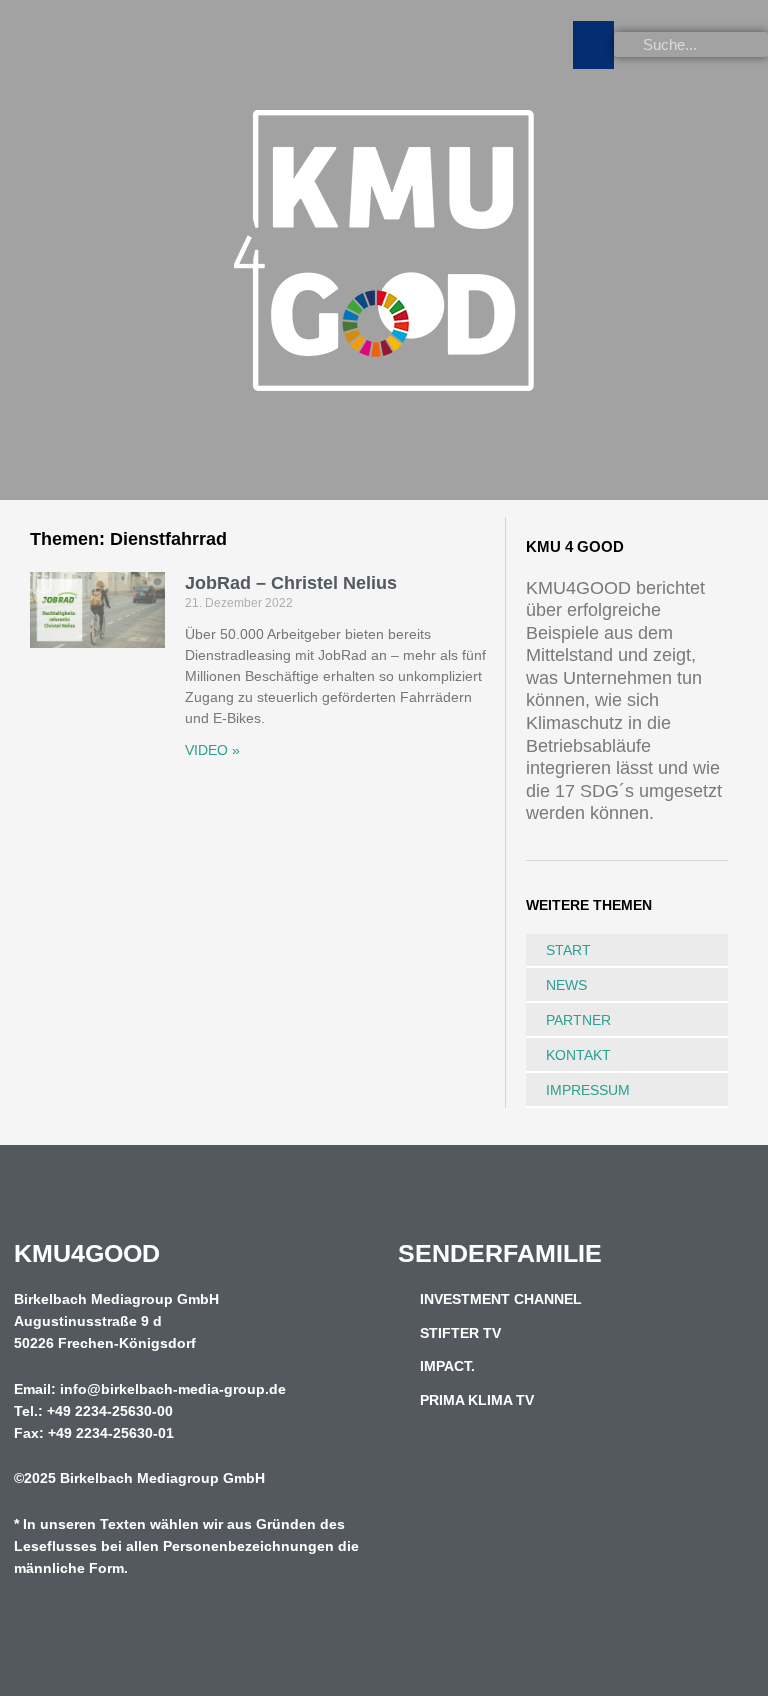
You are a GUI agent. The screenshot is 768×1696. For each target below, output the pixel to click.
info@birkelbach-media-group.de (173, 1389)
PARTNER (578, 1020)
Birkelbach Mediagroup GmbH (162, 1478)
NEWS (566, 985)
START (568, 950)
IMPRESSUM (588, 1090)
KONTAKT (578, 1055)
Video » (212, 750)
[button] (593, 45)
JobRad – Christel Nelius (291, 583)
